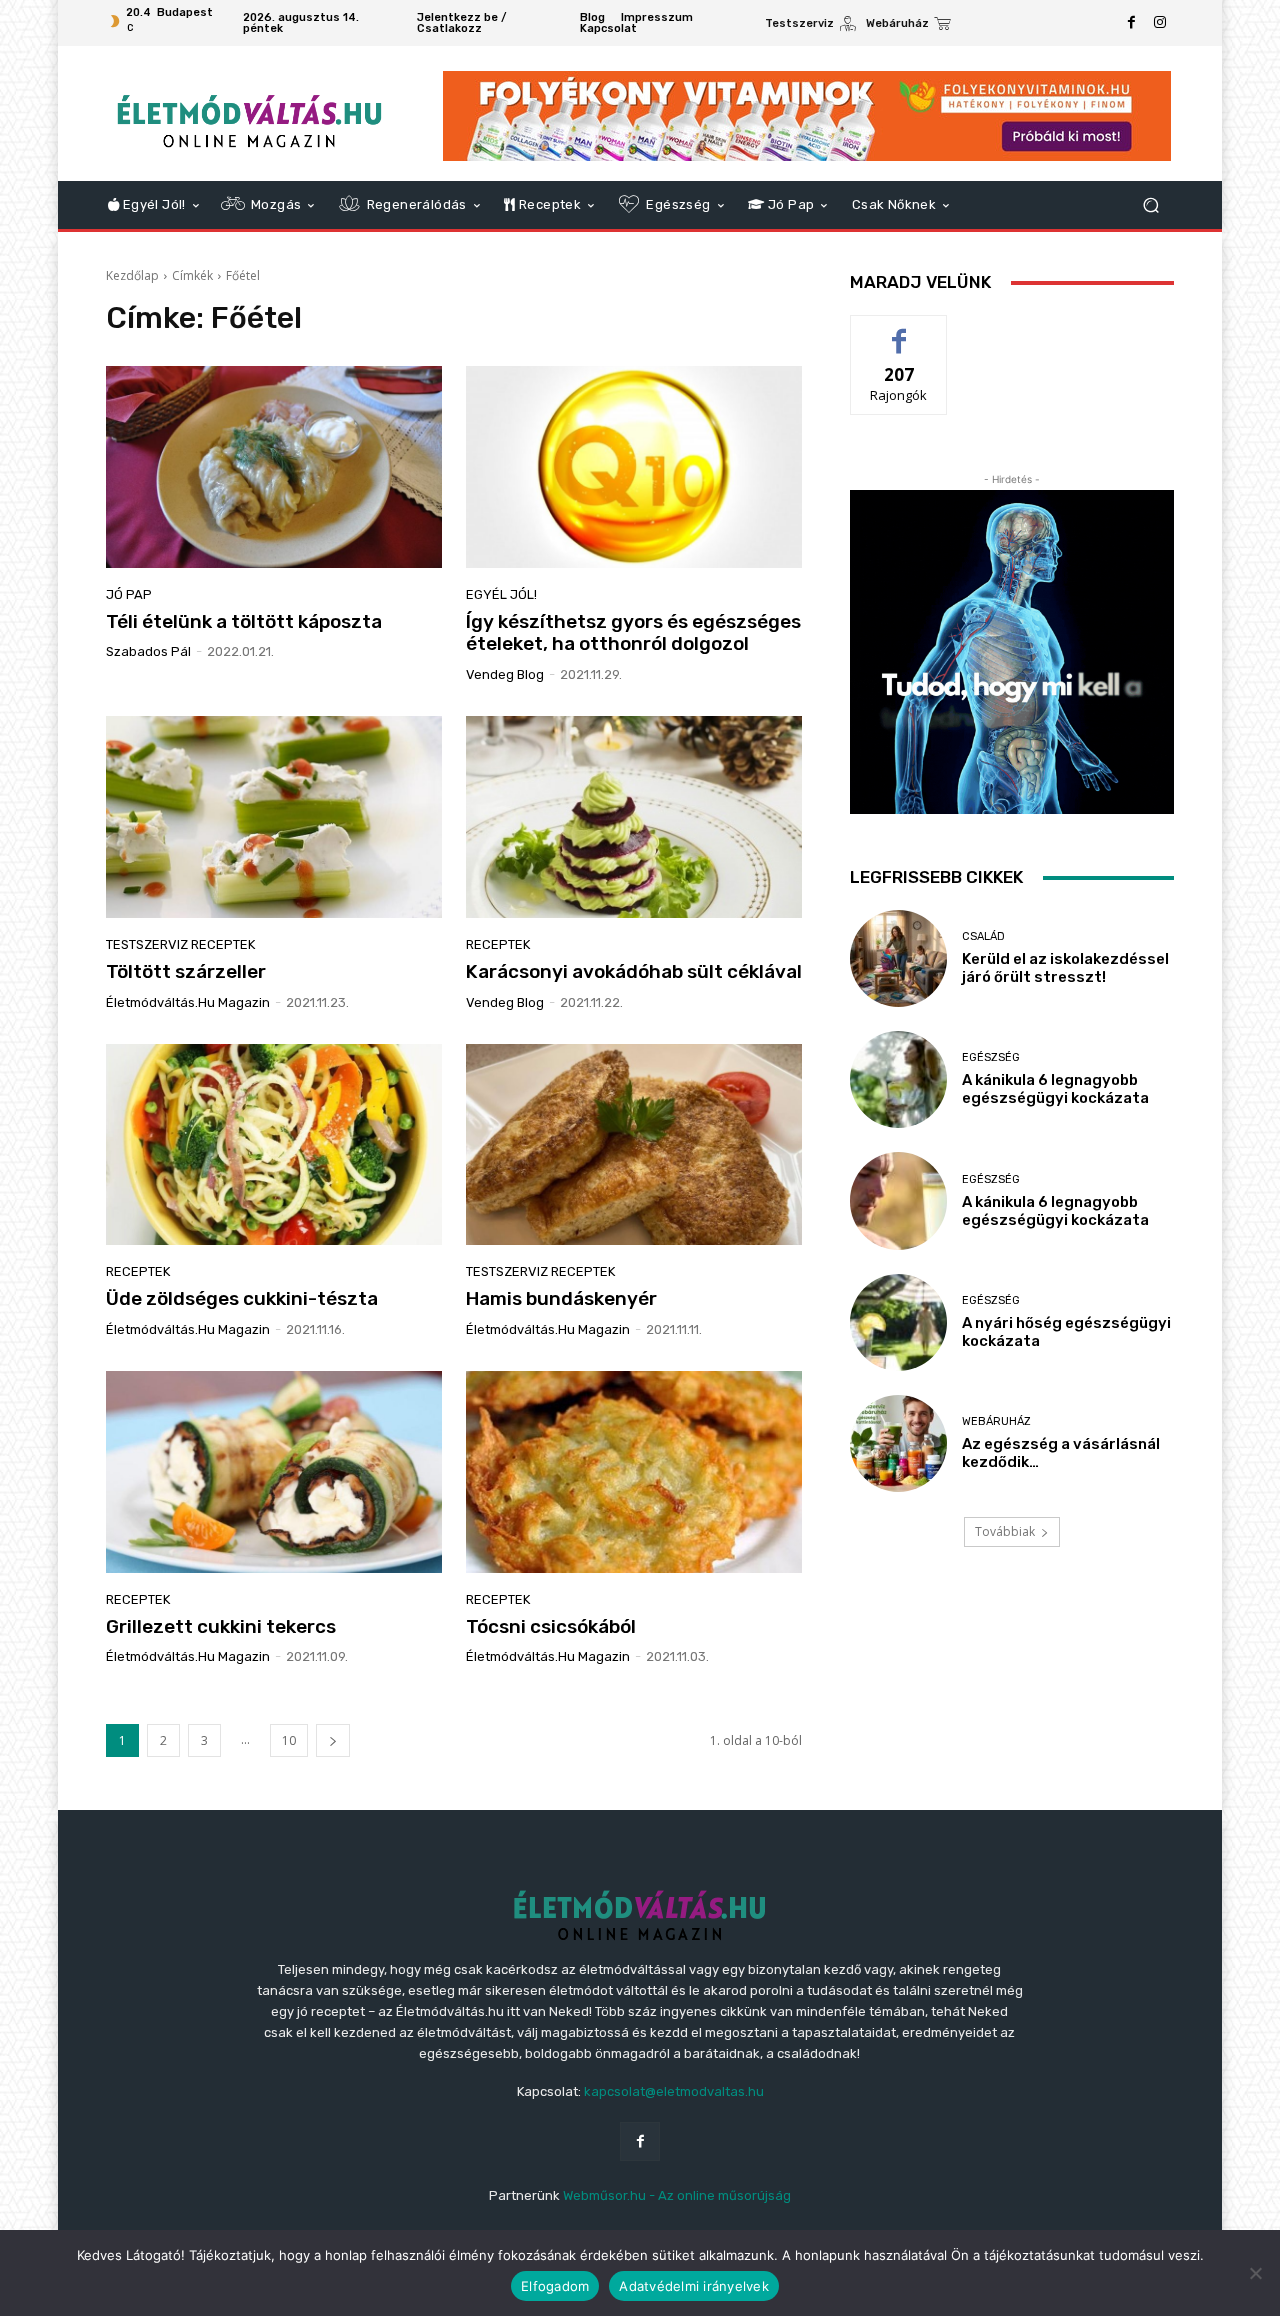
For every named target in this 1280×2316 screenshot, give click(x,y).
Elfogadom (555, 2286)
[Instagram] (1160, 23)
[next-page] (333, 1740)
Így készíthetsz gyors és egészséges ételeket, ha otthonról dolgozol (633, 633)
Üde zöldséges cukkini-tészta (242, 1298)
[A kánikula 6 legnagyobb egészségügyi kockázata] (898, 1079)
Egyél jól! (501, 594)
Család (983, 936)
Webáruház (996, 1421)
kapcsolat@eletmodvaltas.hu (674, 2091)
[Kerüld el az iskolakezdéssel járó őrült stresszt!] (898, 958)
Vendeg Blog (505, 674)
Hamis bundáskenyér (561, 1298)
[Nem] (1255, 2273)
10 (289, 1740)
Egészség (991, 1057)
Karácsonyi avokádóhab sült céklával (634, 971)
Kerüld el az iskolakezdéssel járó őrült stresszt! (1065, 968)
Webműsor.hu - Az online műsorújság (677, 2195)
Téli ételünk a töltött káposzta (244, 621)
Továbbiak (1005, 1531)
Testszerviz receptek (180, 944)
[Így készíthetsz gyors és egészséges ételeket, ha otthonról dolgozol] (634, 467)
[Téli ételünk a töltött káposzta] (274, 467)
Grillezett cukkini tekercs (221, 1626)
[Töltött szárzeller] (274, 817)
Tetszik (899, 330)
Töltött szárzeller (186, 971)
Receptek (498, 944)
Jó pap (129, 594)
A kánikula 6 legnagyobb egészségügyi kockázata (1055, 1089)
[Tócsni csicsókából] (634, 1472)
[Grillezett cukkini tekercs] (274, 1472)
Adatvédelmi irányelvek (694, 2286)
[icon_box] (810, 25)
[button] (1150, 205)
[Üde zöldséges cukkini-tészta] (274, 1145)
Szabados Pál (148, 651)
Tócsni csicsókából (551, 1626)
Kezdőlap (132, 275)
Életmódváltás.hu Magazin (188, 1002)
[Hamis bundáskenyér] (634, 1145)
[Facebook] (1132, 23)
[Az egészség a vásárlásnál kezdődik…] (898, 1443)
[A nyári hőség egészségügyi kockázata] (898, 1322)
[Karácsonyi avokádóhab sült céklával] (634, 817)
